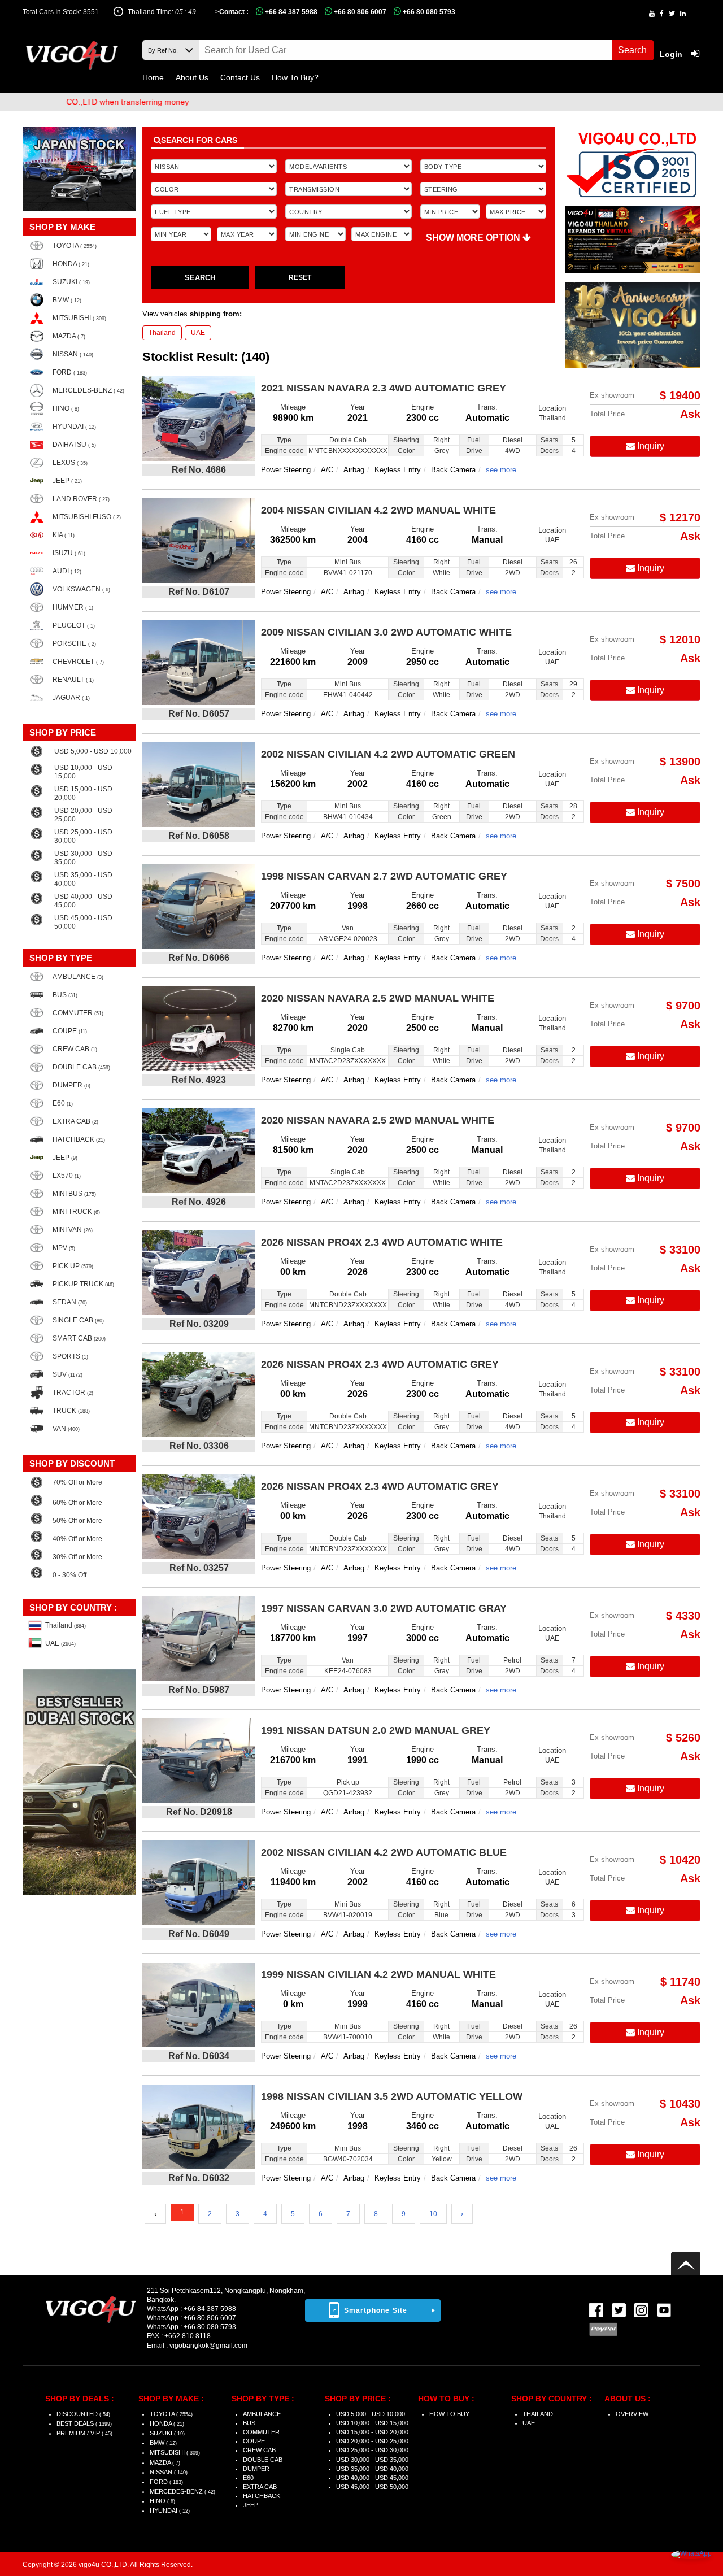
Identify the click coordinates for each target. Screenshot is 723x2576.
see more (501, 470)
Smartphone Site (376, 2310)
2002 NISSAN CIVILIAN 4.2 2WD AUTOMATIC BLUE (384, 1852)
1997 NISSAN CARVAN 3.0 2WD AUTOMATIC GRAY (384, 1608)
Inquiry (650, 446)
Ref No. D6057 (199, 714)
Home (153, 77)
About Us (192, 77)
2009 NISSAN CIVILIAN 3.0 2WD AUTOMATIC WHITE (386, 632)
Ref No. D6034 (199, 2056)
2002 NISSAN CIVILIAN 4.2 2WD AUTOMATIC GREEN (388, 754)
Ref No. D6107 (199, 592)
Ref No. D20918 (199, 1812)
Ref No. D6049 (199, 1934)
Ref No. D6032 (199, 2178)
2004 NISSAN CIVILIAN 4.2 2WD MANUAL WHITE (378, 510)
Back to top (686, 2263)
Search (632, 50)
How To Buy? (295, 77)
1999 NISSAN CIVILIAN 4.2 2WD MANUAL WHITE (378, 1974)
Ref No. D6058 (199, 836)
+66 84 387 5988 (290, 12)
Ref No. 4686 (199, 470)
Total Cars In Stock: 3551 (61, 12)
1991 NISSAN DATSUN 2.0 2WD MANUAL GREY (376, 1730)
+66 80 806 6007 (359, 12)
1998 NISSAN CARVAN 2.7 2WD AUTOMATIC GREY (384, 876)
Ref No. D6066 (199, 958)
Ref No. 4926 (199, 1202)
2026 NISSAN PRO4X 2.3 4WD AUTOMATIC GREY (380, 1364)
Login (672, 54)
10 (433, 2214)
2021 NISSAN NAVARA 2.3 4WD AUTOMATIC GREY (384, 388)
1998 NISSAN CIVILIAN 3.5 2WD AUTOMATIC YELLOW (392, 2096)
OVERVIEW (632, 2414)
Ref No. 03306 (199, 1446)
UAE (198, 333)
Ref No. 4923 (199, 1080)
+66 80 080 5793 (428, 12)
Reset (300, 277)
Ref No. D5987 (199, 1690)
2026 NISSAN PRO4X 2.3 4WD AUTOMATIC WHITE (382, 1242)
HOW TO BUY (449, 2414)
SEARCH (200, 278)
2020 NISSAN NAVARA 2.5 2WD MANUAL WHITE (378, 998)
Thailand (162, 333)
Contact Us (240, 77)
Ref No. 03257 (199, 1568)
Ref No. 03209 (199, 1324)
